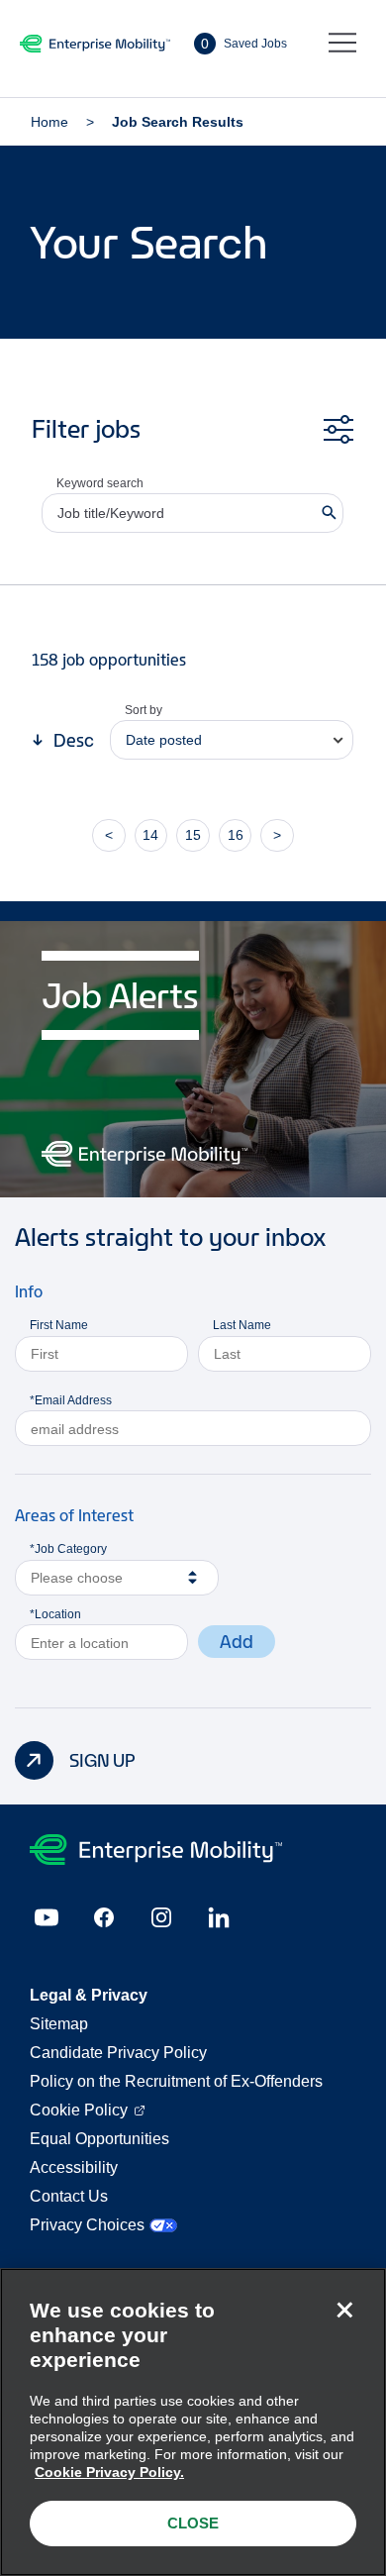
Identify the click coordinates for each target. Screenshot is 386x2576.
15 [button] (193, 835)
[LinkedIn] (219, 1917)
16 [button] (236, 835)
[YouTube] (47, 1917)
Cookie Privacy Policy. (109, 2472)
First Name (59, 1325)
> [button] (277, 835)
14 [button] (150, 835)
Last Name (242, 1325)
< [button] (109, 835)
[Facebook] (104, 1917)
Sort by (144, 710)
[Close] (344, 2310)
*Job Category (68, 1549)
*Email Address (71, 1400)
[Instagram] (161, 1917)
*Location (55, 1614)
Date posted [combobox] (164, 740)
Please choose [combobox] (77, 1578)
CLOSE (193, 2523)
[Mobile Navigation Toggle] (342, 44)
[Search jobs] (330, 513)
